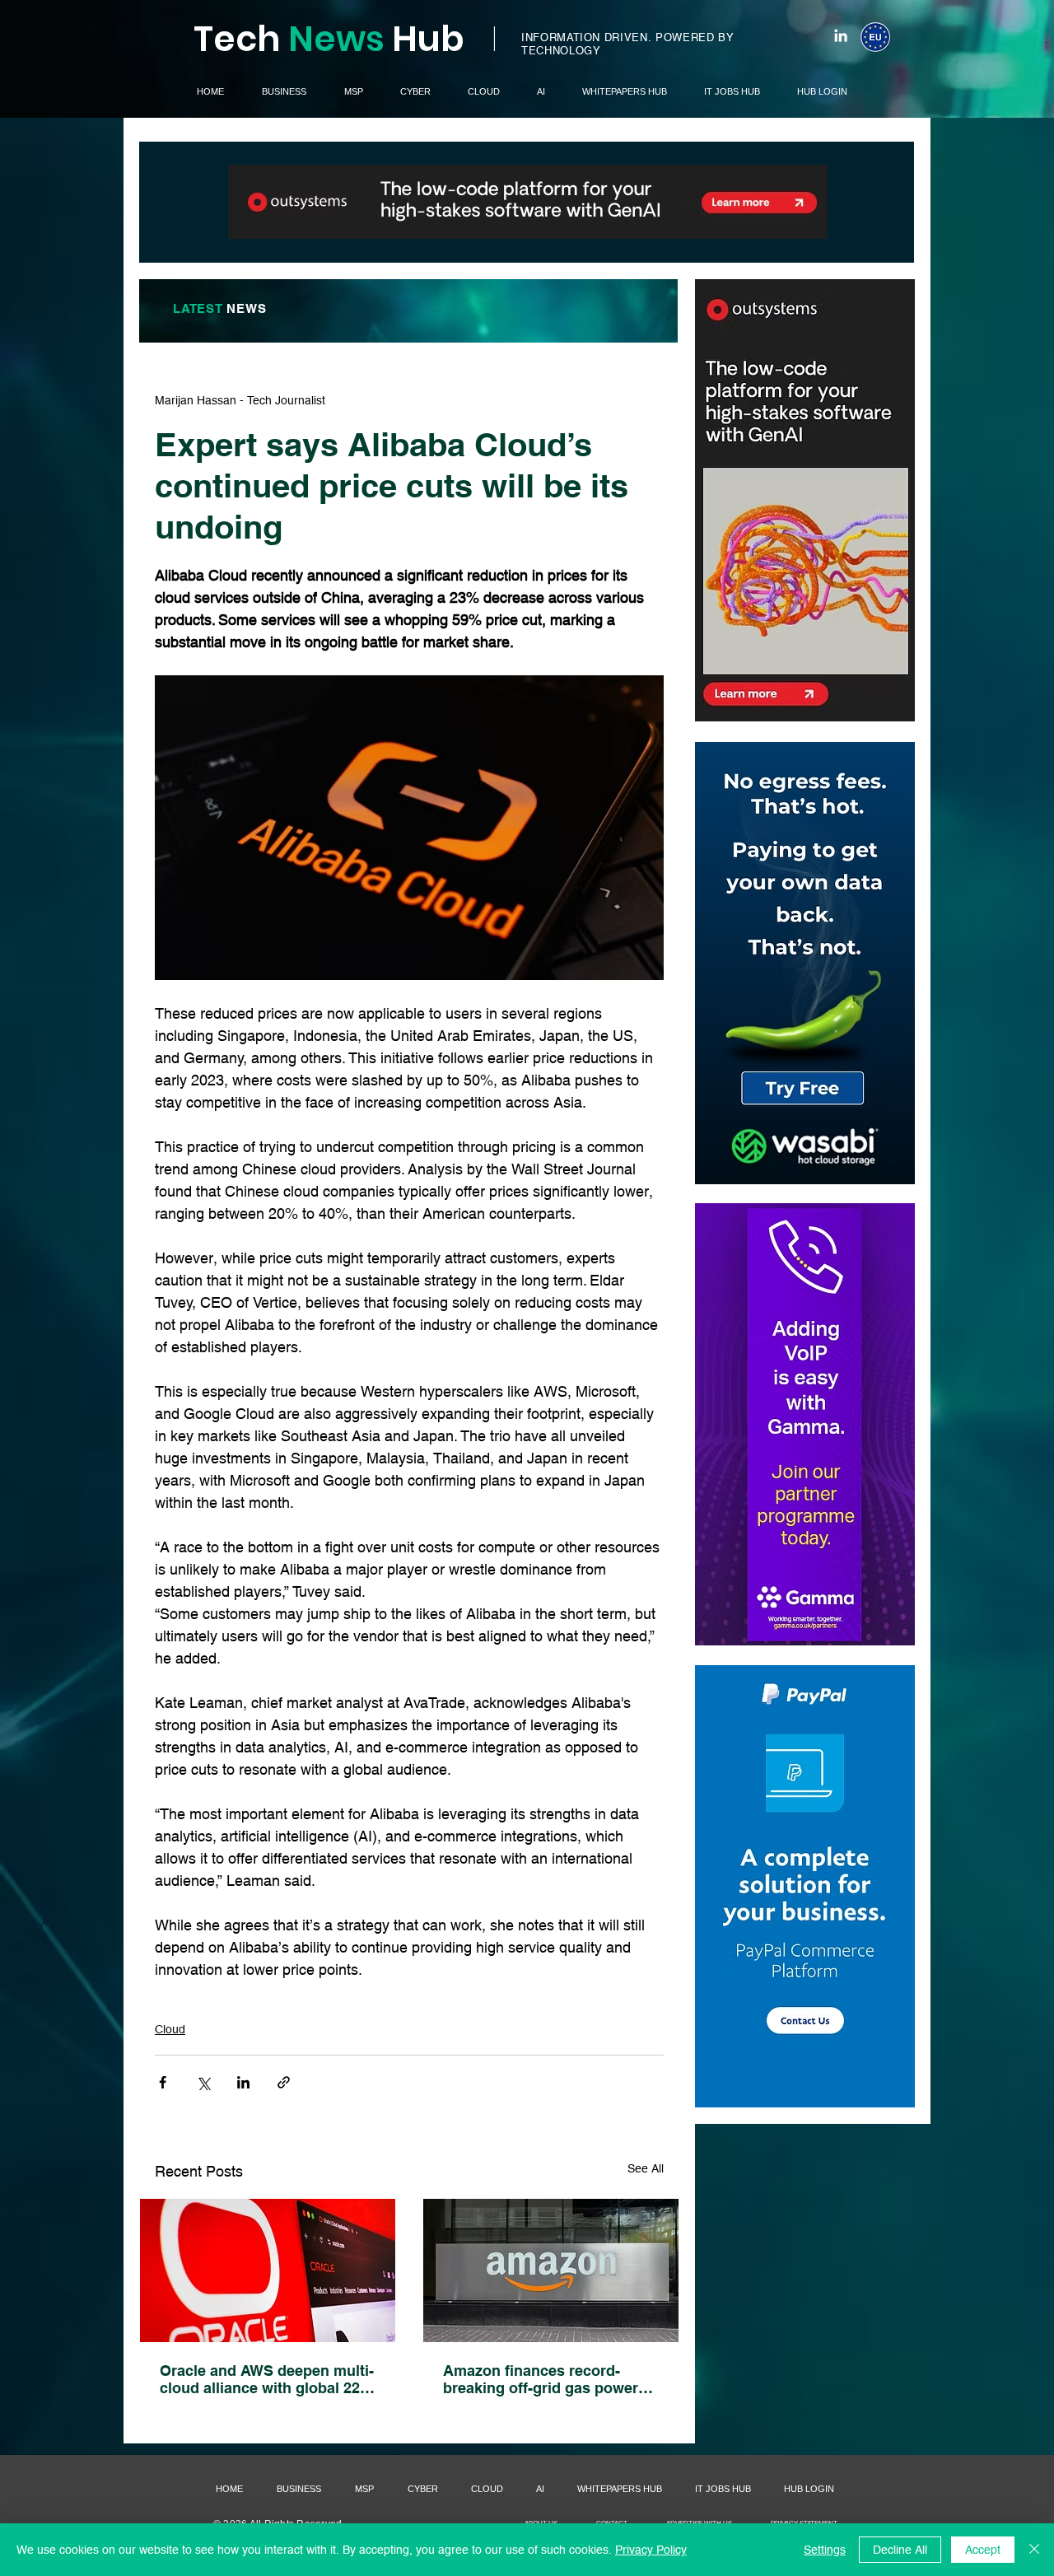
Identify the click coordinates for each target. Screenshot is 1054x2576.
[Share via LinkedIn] (243, 2082)
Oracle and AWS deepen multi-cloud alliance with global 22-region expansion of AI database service (267, 2379)
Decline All (900, 2550)
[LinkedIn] (841, 35)
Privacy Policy (651, 2550)
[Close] (1034, 2550)
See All (646, 2168)
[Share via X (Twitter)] (203, 2082)
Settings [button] (825, 2550)
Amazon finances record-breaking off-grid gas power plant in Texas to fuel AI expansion (541, 2379)
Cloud (170, 2029)
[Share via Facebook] (163, 2082)
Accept (983, 2550)
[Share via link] (284, 2082)
